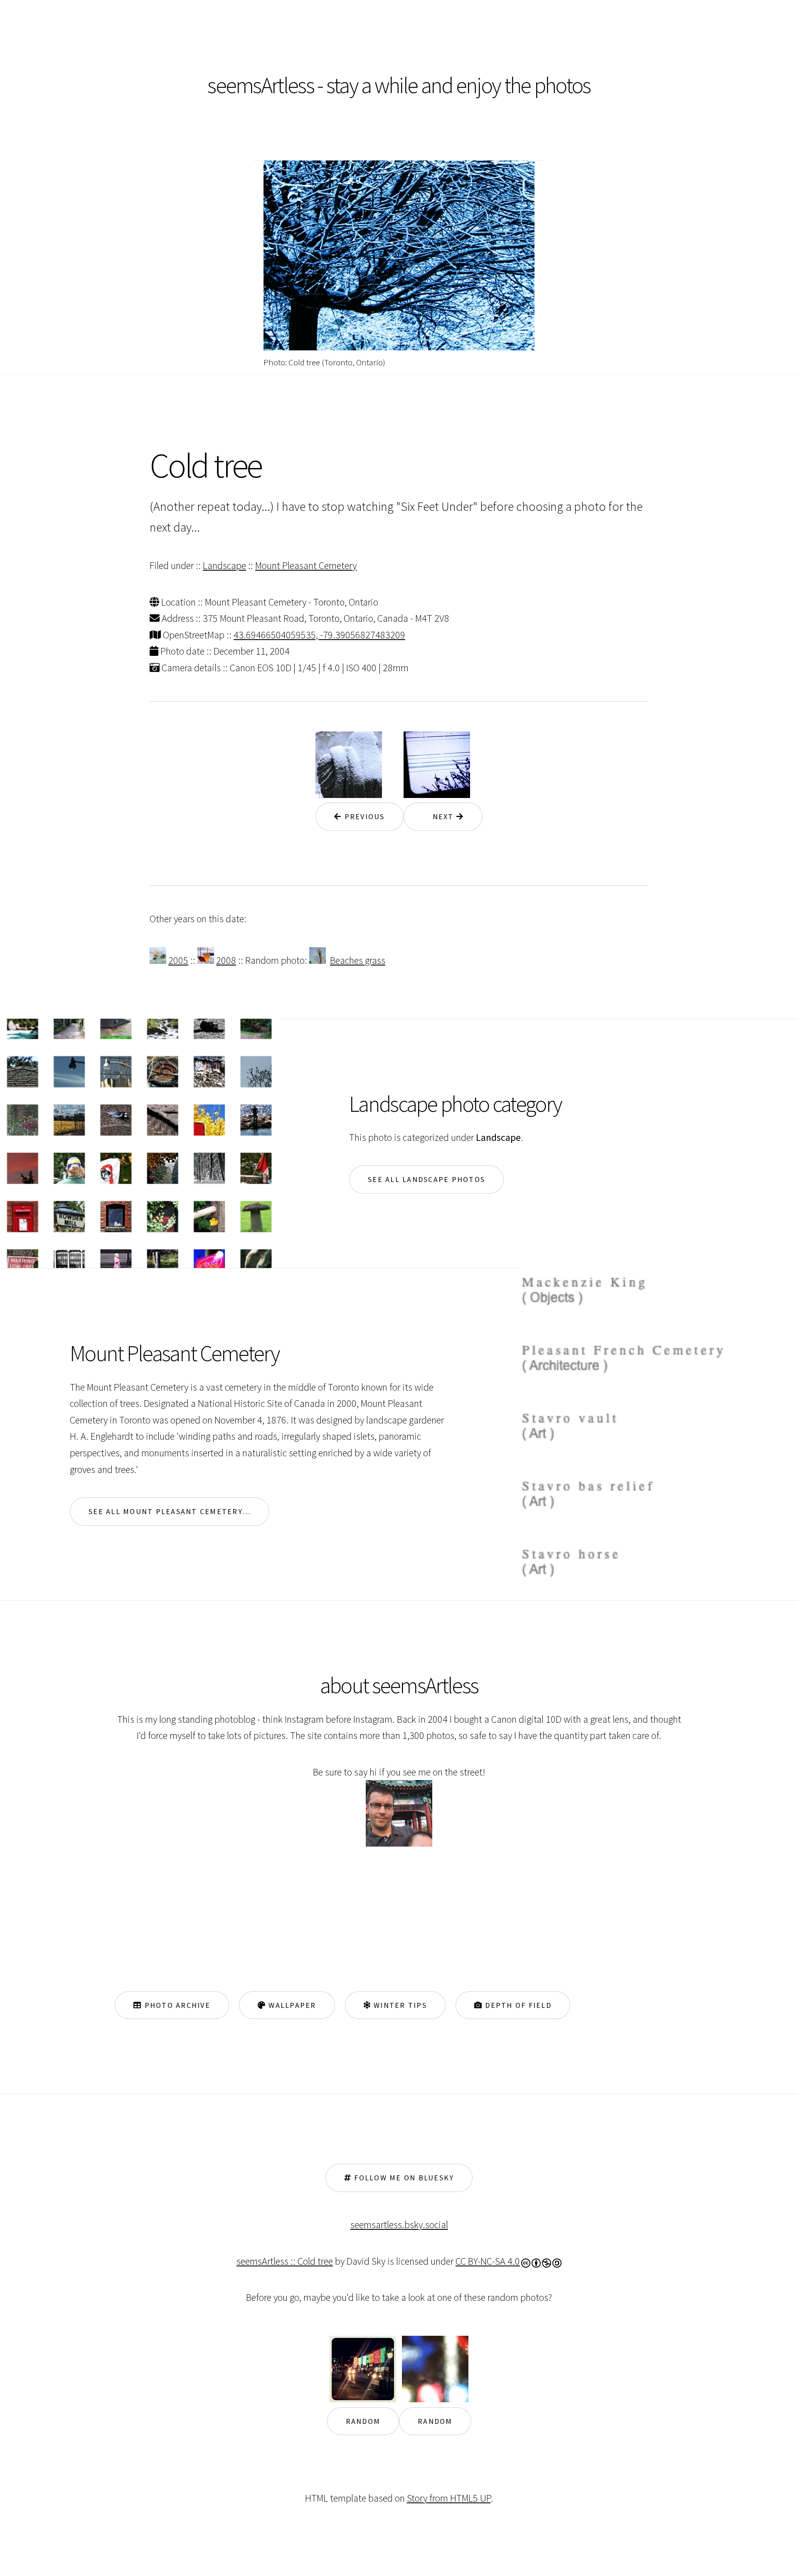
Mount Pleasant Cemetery (306, 565)
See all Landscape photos (426, 1179)
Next (439, 816)
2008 (226, 960)
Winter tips (399, 2005)
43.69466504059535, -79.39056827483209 (319, 635)
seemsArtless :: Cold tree (285, 2261)
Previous (363, 816)
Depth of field (517, 2005)
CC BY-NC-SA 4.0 (488, 2261)
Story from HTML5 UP (449, 2498)
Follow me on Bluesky (403, 2178)
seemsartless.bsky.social (399, 2225)
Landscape (224, 565)
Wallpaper (291, 2005)
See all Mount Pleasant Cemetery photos (179, 1511)
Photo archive (176, 2005)
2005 (178, 960)
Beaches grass (358, 960)
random (363, 2421)
